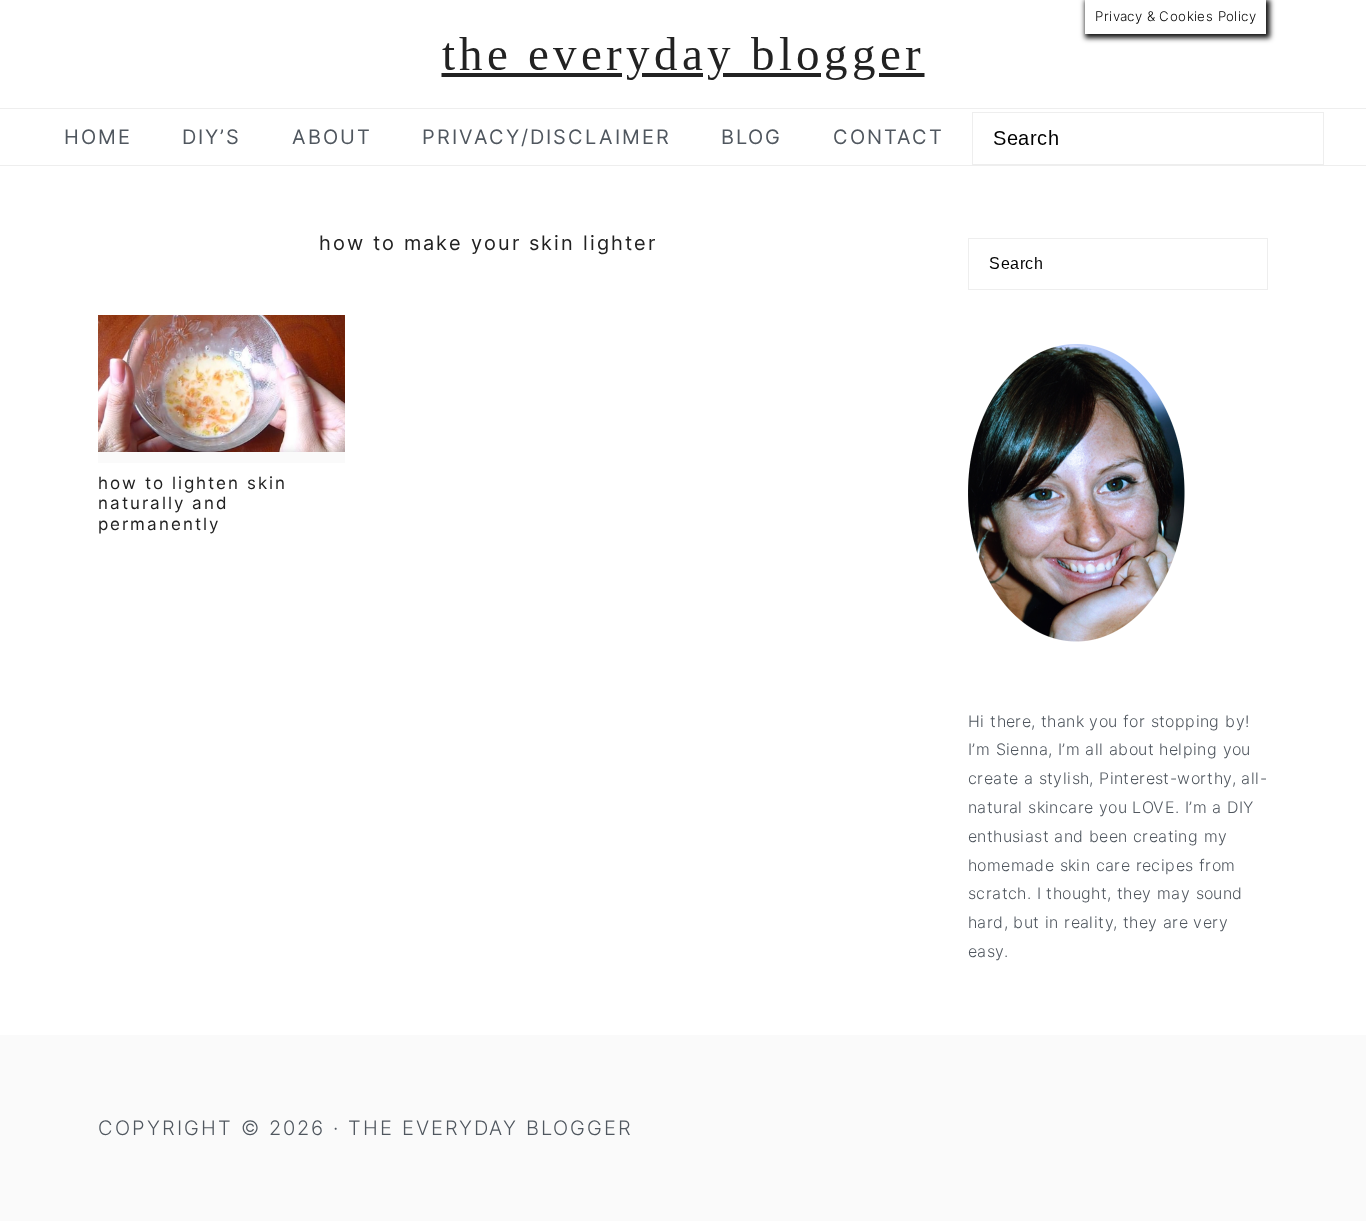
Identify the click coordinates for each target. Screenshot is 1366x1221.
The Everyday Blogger (683, 54)
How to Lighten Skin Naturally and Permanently (192, 503)
